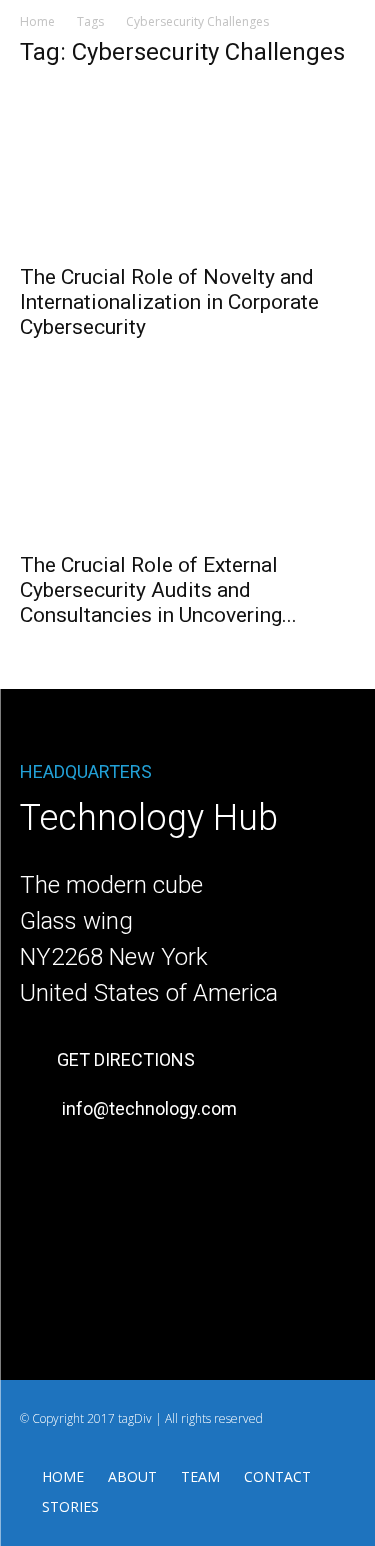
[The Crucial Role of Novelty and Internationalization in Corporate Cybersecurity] (187, 169)
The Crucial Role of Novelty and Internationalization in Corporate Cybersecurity (169, 302)
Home (37, 21)
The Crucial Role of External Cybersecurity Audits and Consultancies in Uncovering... (158, 590)
